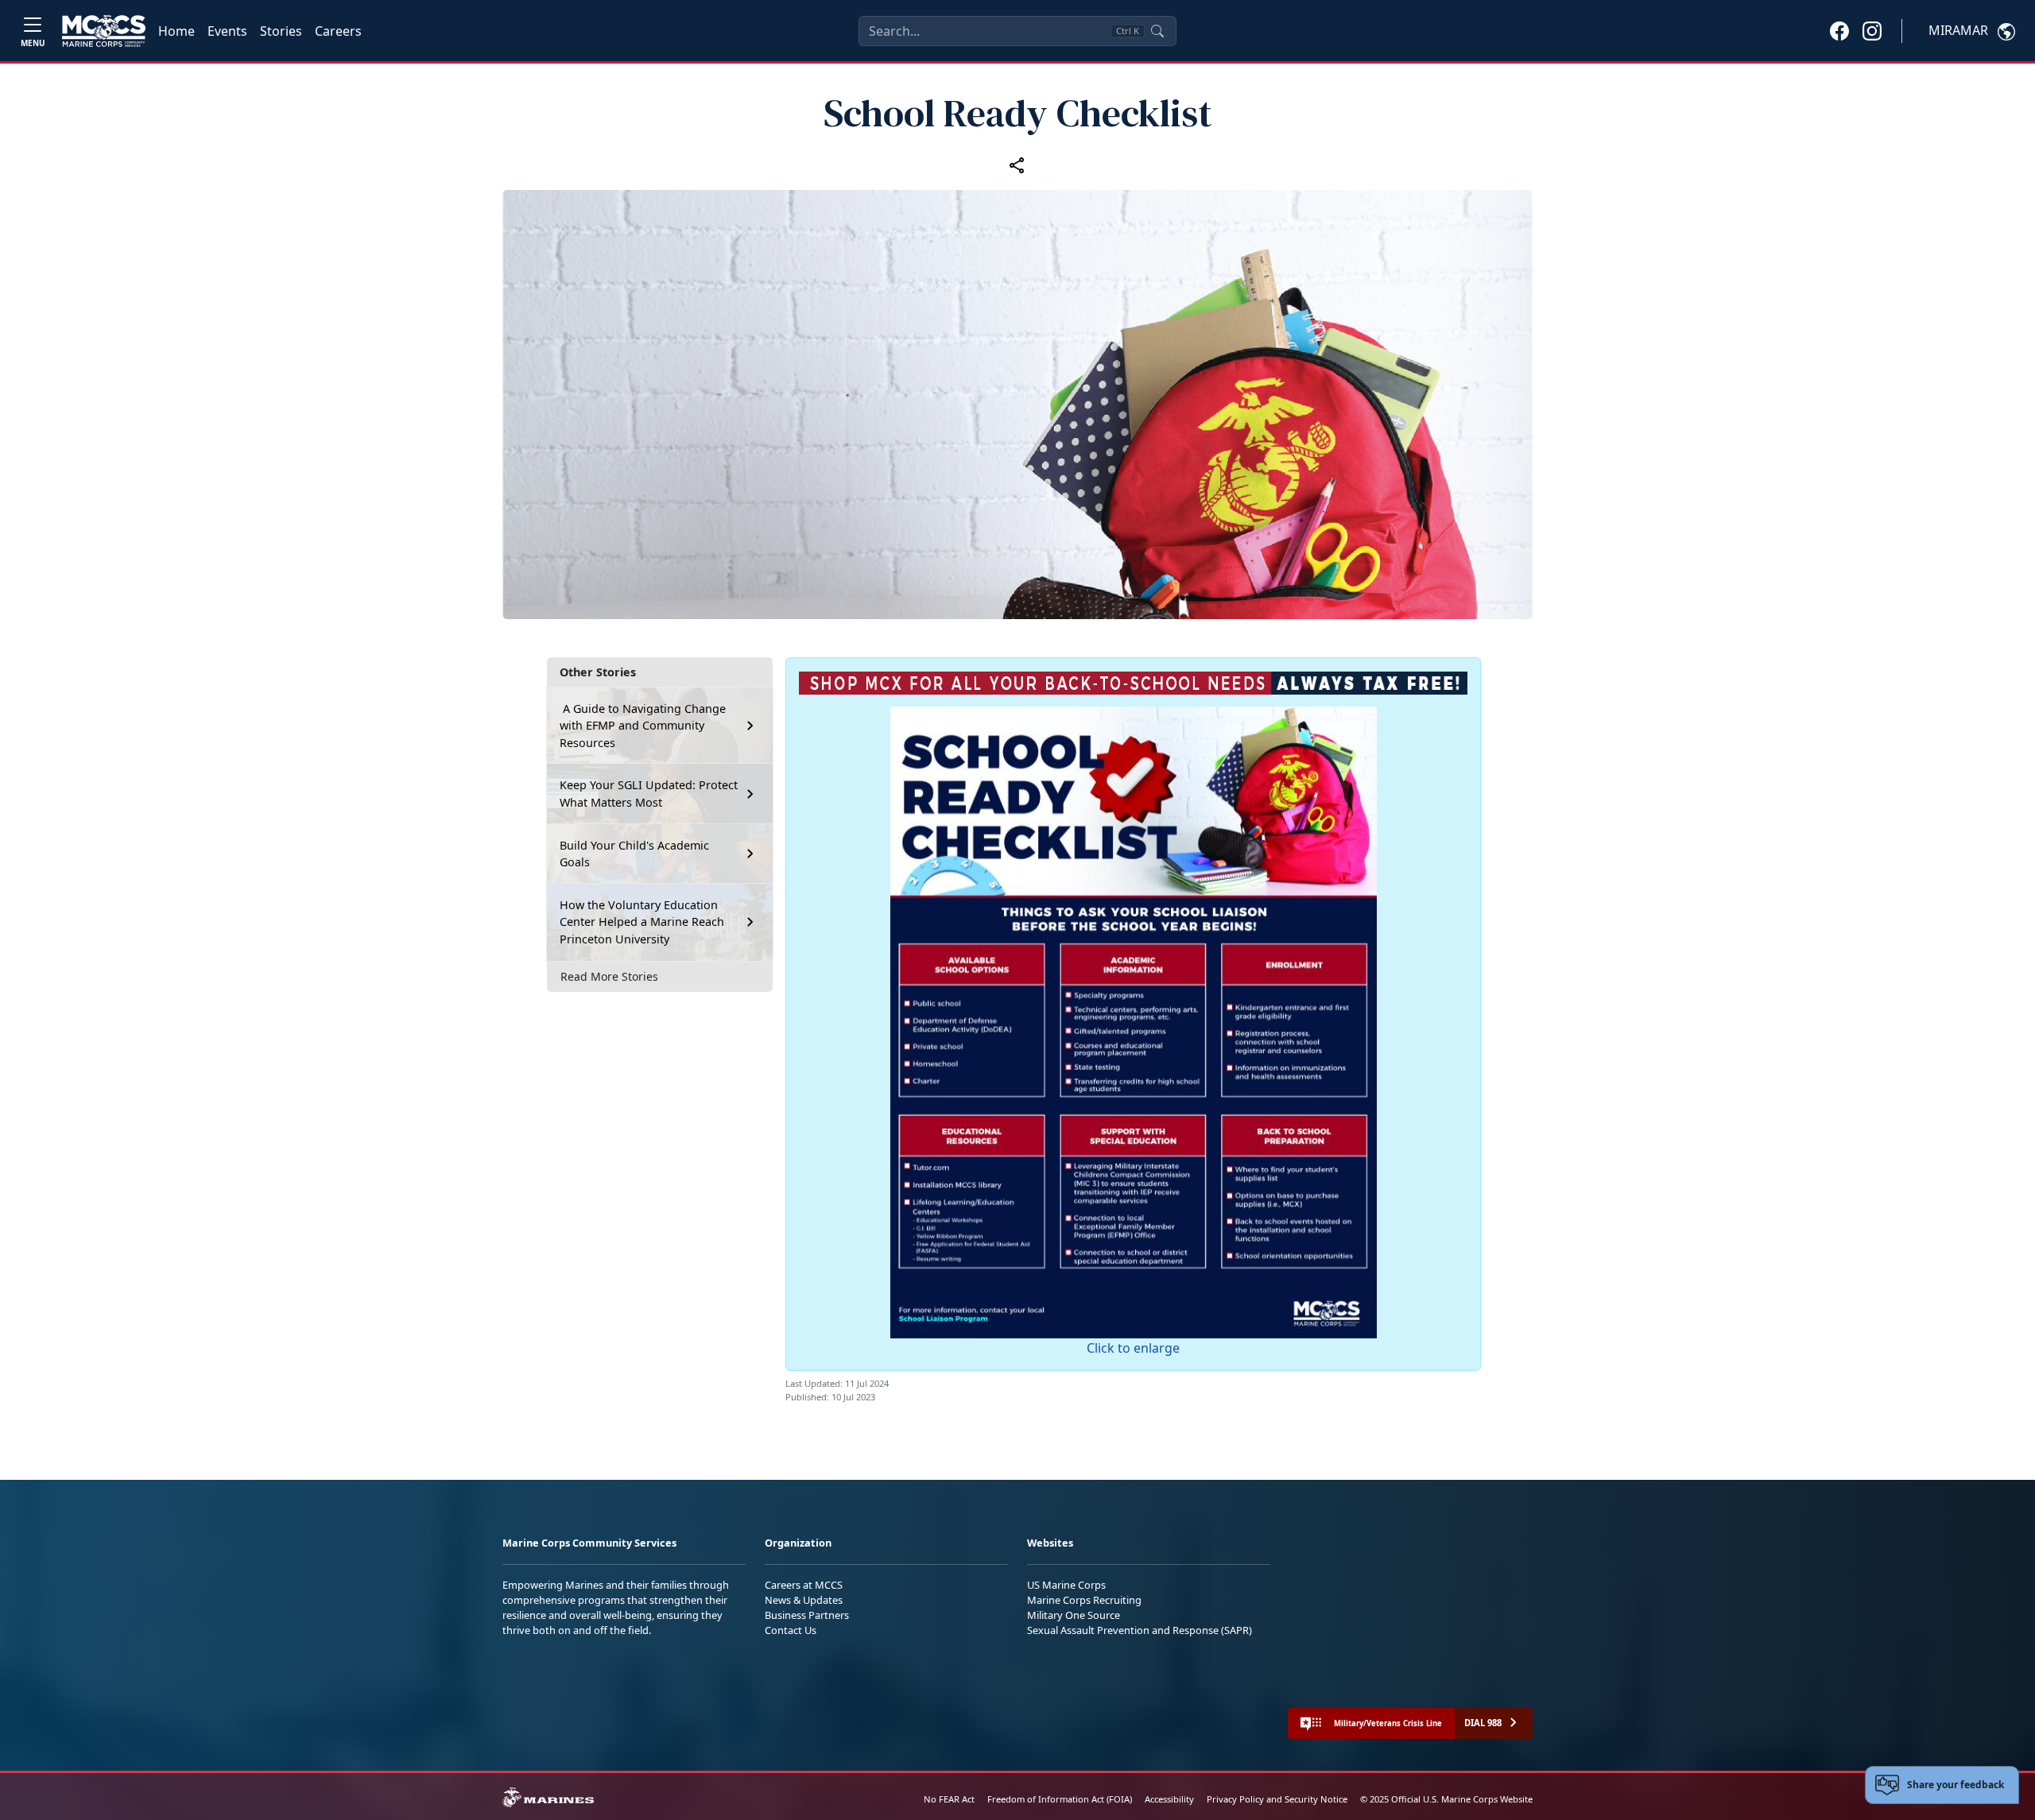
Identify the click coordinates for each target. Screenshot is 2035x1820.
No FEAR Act (949, 1799)
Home (176, 31)
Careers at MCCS (804, 1585)
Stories (281, 31)
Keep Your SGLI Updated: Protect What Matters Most (649, 794)
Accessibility (1169, 1799)
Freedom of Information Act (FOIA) (1060, 1799)
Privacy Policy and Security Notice (1277, 1799)
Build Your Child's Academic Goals (634, 854)
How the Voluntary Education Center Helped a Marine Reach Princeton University (642, 922)
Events (227, 31)
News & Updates (804, 1600)
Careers (338, 31)
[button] (1839, 30)
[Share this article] (1017, 165)
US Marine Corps (1066, 1585)
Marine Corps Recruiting (1084, 1600)
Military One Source (1074, 1615)
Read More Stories (609, 976)
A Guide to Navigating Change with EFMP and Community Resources (643, 725)
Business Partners (807, 1615)
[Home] (104, 31)
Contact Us (791, 1630)
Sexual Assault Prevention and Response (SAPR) (1140, 1630)
